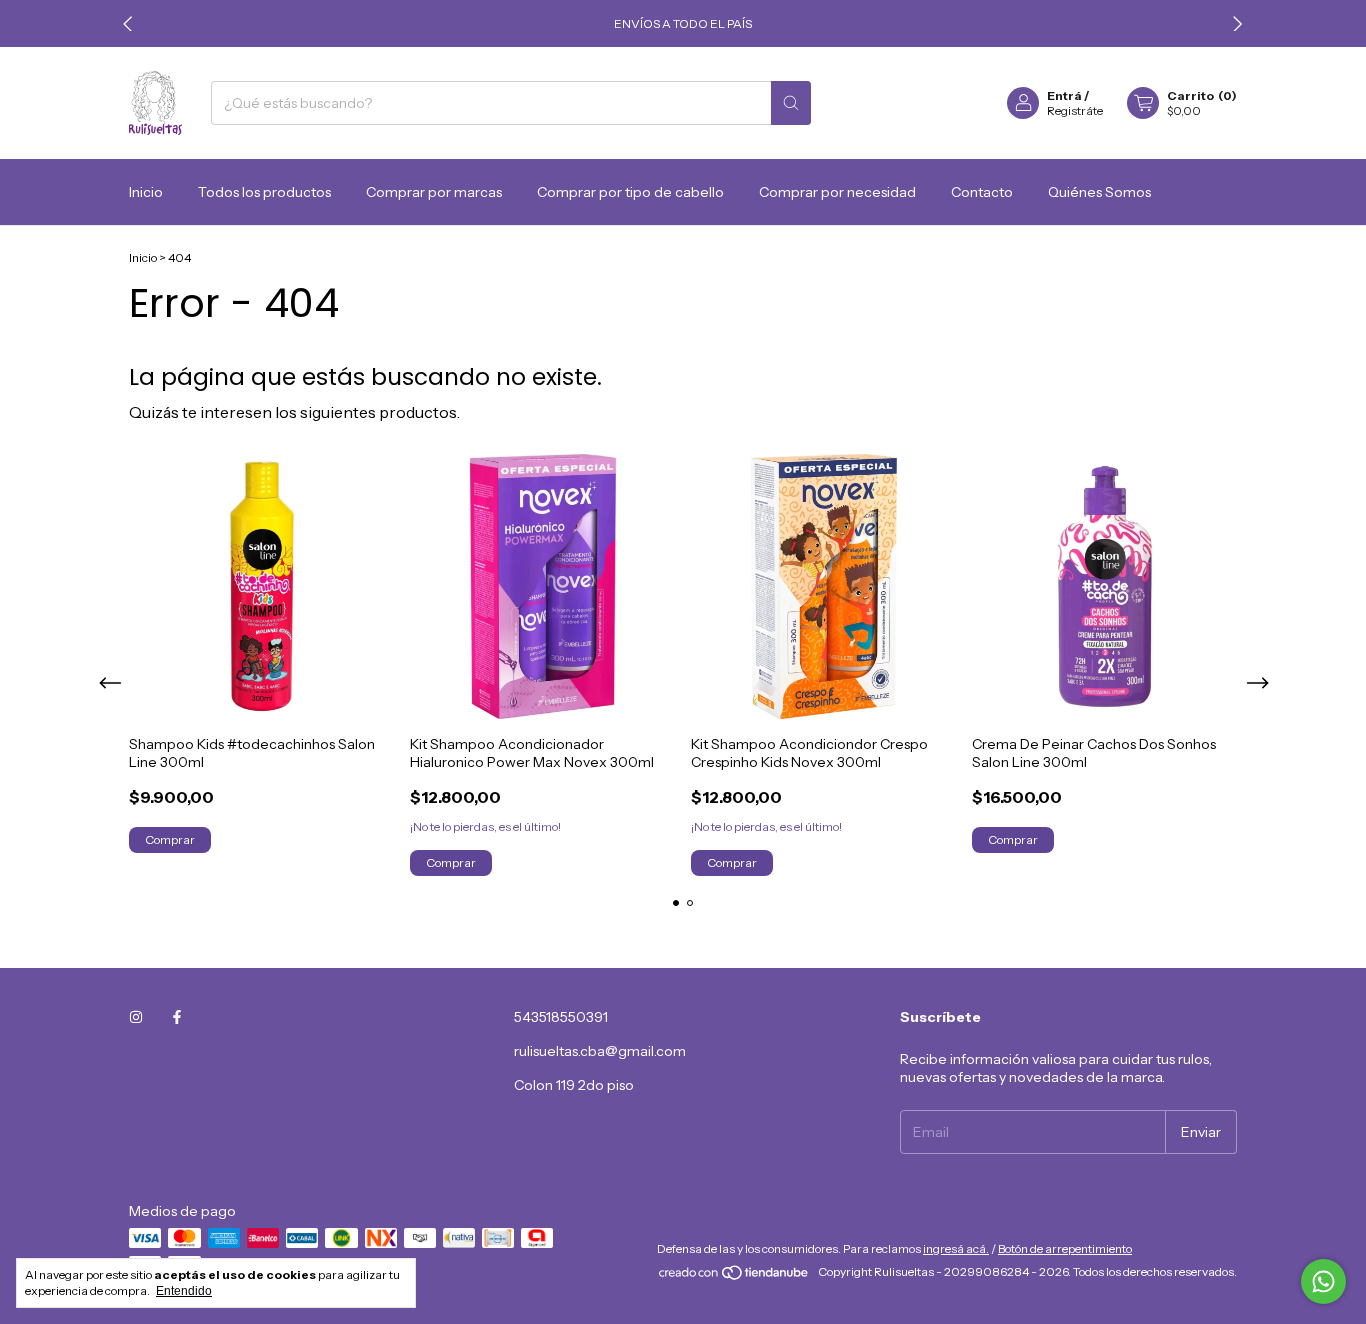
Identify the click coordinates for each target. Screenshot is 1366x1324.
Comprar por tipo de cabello (630, 192)
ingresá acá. (956, 1248)
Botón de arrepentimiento (1065, 1248)
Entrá (1064, 95)
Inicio (146, 192)
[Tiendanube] (734, 1276)
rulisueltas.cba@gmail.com (600, 1051)
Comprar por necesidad (837, 192)
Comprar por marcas (434, 192)
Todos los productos (264, 192)
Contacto (982, 192)
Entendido (184, 1291)
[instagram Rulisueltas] (136, 1017)
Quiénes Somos (1099, 192)
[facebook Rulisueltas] (177, 1017)
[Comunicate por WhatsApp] (1323, 1281)
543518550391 (561, 1017)
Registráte (1075, 110)
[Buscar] (791, 103)
